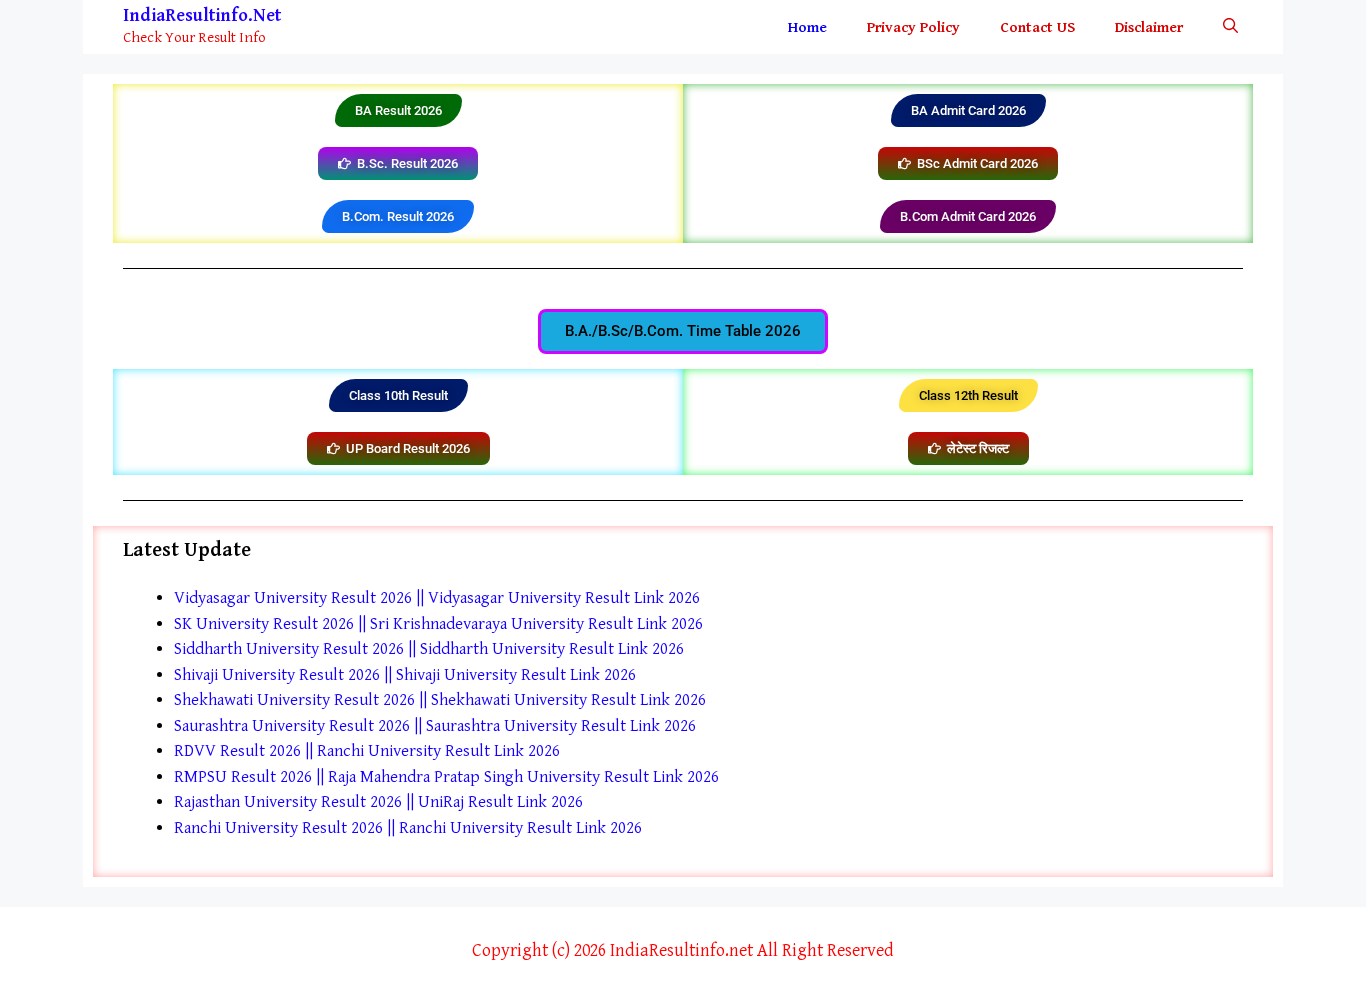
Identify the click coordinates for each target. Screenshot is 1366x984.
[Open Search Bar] (1230, 27)
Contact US (1037, 27)
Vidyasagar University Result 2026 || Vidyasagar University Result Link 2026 (437, 598)
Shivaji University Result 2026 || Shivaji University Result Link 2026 (405, 675)
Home (807, 27)
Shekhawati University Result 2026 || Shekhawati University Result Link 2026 (440, 700)
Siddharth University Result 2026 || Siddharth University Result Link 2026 (429, 649)
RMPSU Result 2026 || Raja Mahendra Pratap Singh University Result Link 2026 (446, 777)
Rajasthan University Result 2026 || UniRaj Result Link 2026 (378, 802)
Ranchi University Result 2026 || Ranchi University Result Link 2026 (408, 828)
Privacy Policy (913, 27)
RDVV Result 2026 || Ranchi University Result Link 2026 (367, 751)
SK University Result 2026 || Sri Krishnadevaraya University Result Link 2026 (438, 624)
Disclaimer (1149, 27)
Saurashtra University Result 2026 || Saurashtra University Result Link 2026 (435, 726)
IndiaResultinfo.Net (202, 15)
